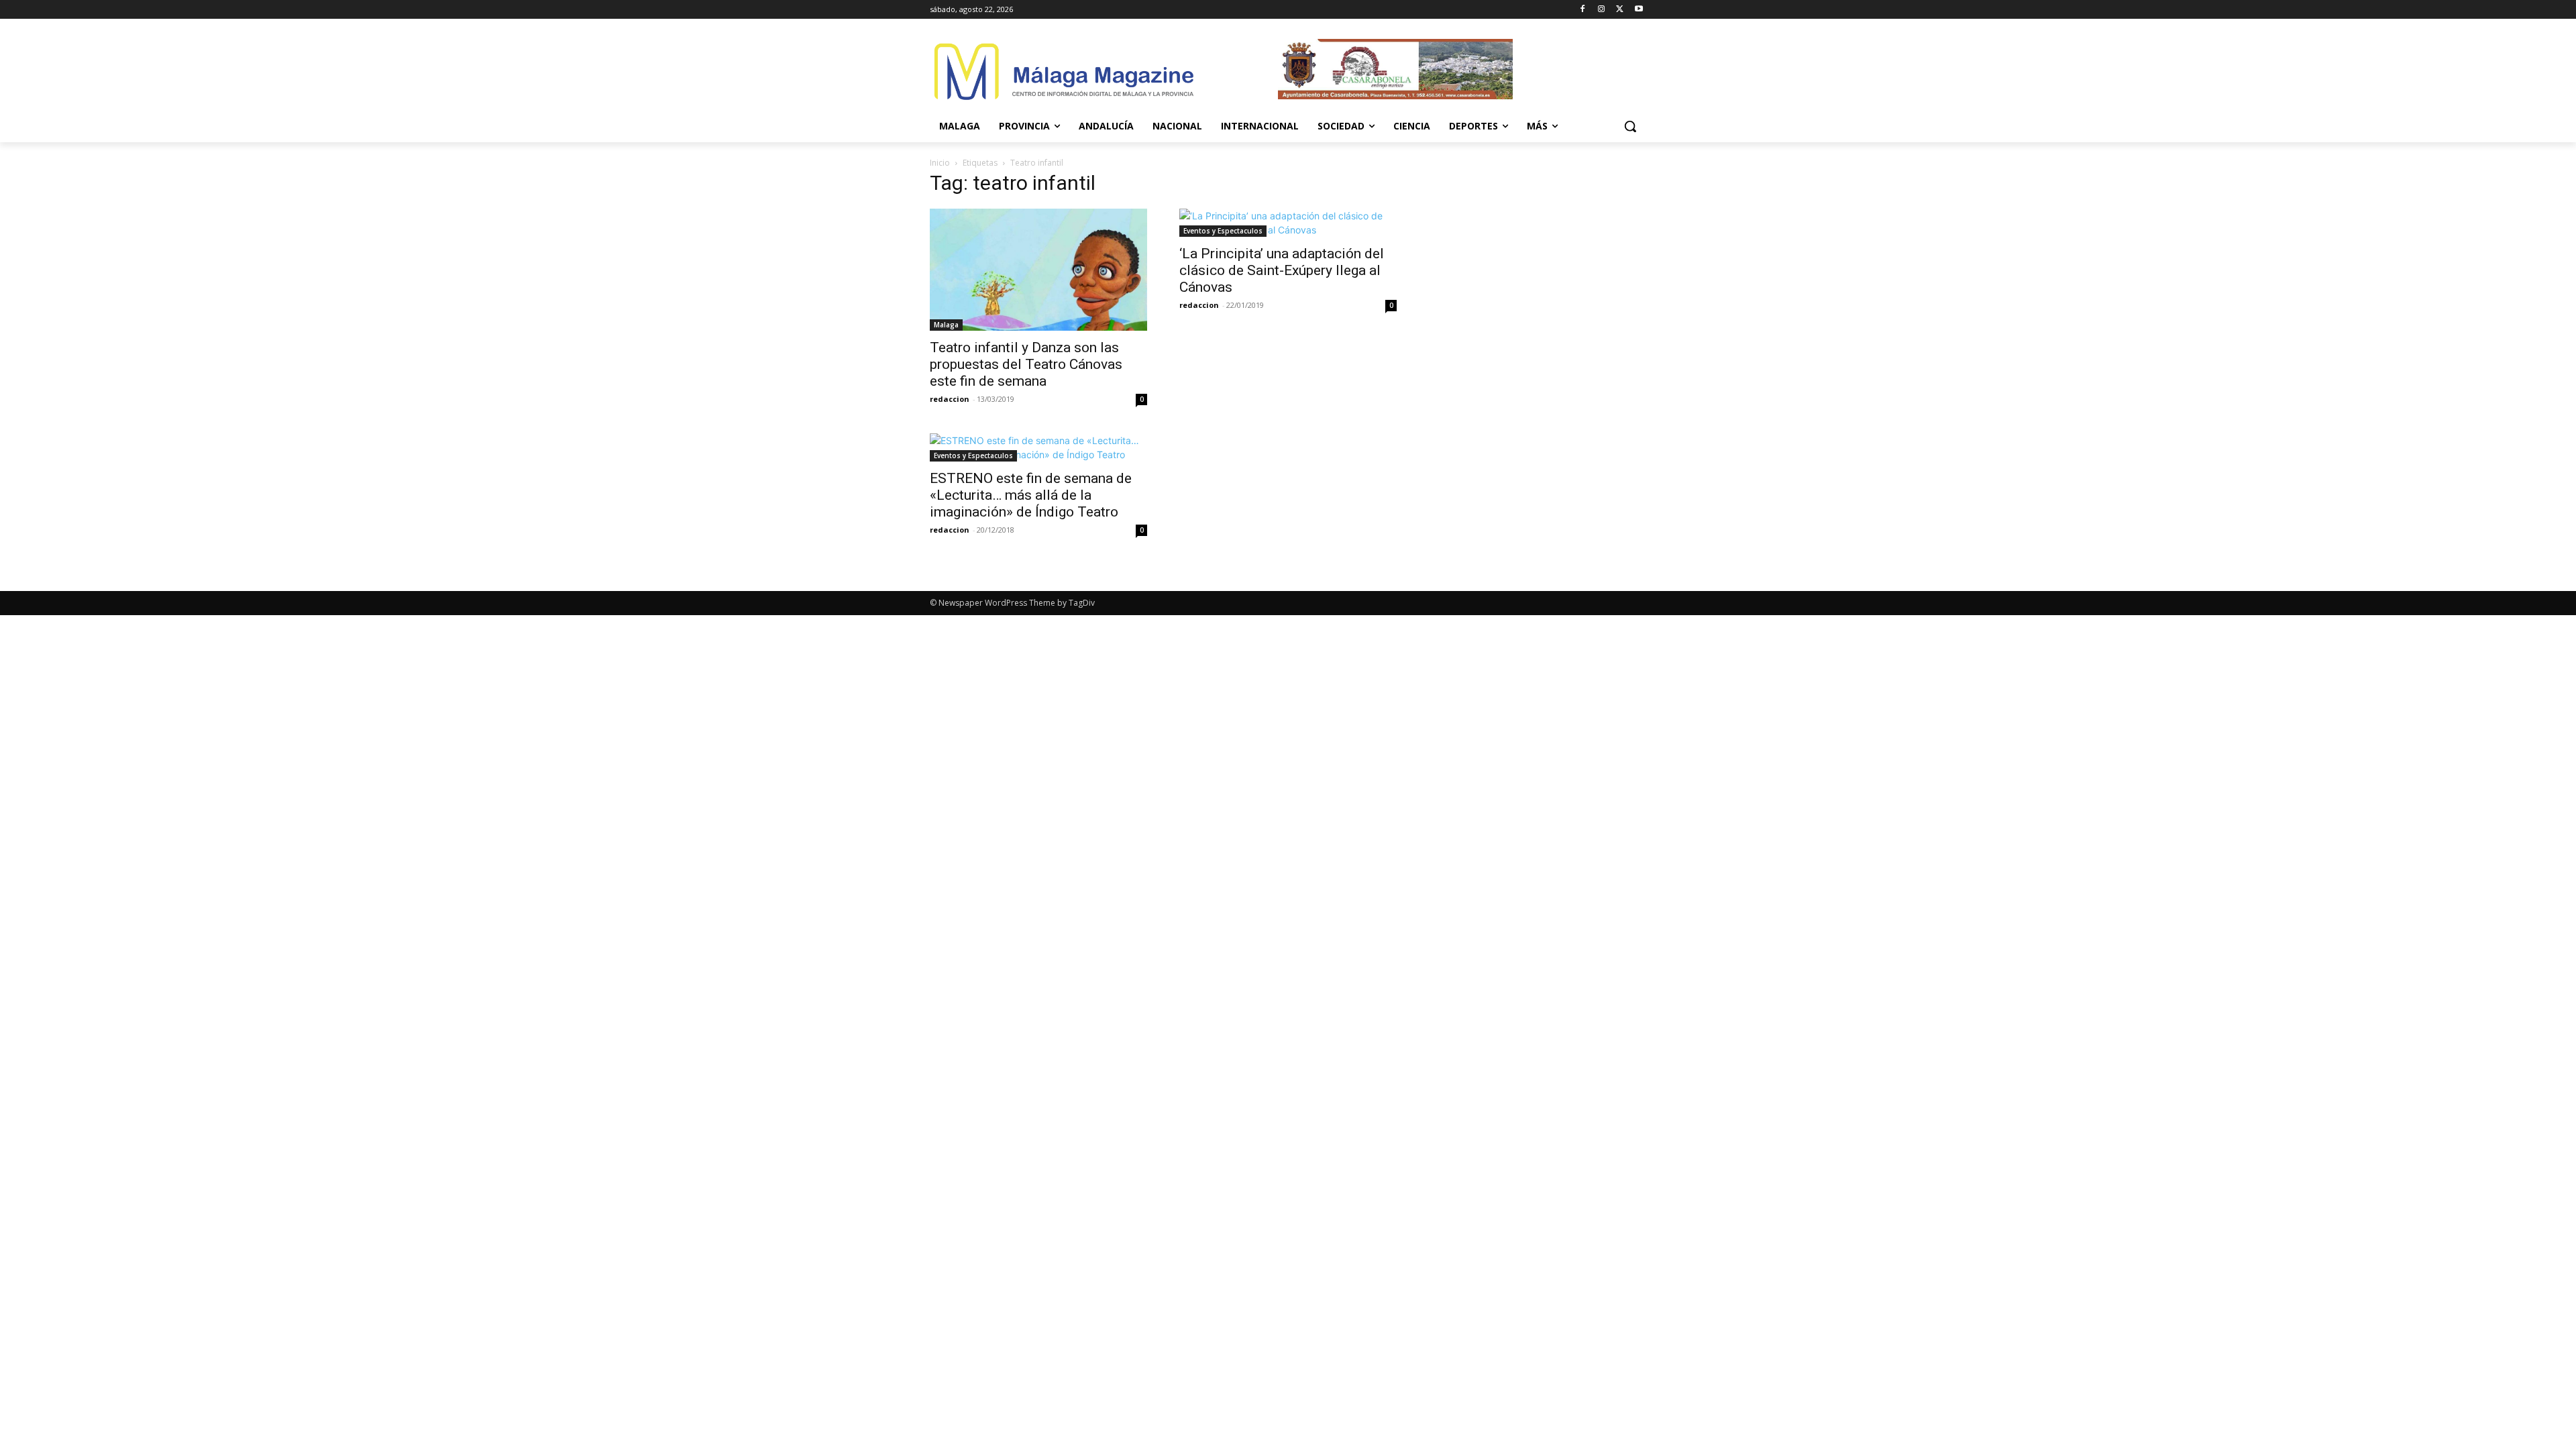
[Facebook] (1583, 10)
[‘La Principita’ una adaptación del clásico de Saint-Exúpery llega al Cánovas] (1288, 223)
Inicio (940, 163)
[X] (1620, 10)
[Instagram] (1602, 10)
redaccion (950, 399)
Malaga (946, 325)
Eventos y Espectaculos (1223, 231)
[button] (1630, 126)
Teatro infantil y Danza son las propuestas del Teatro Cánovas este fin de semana (1026, 364)
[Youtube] (1639, 10)
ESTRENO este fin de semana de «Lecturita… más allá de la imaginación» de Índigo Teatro (1031, 495)
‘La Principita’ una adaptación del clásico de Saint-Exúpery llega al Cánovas (1282, 270)
